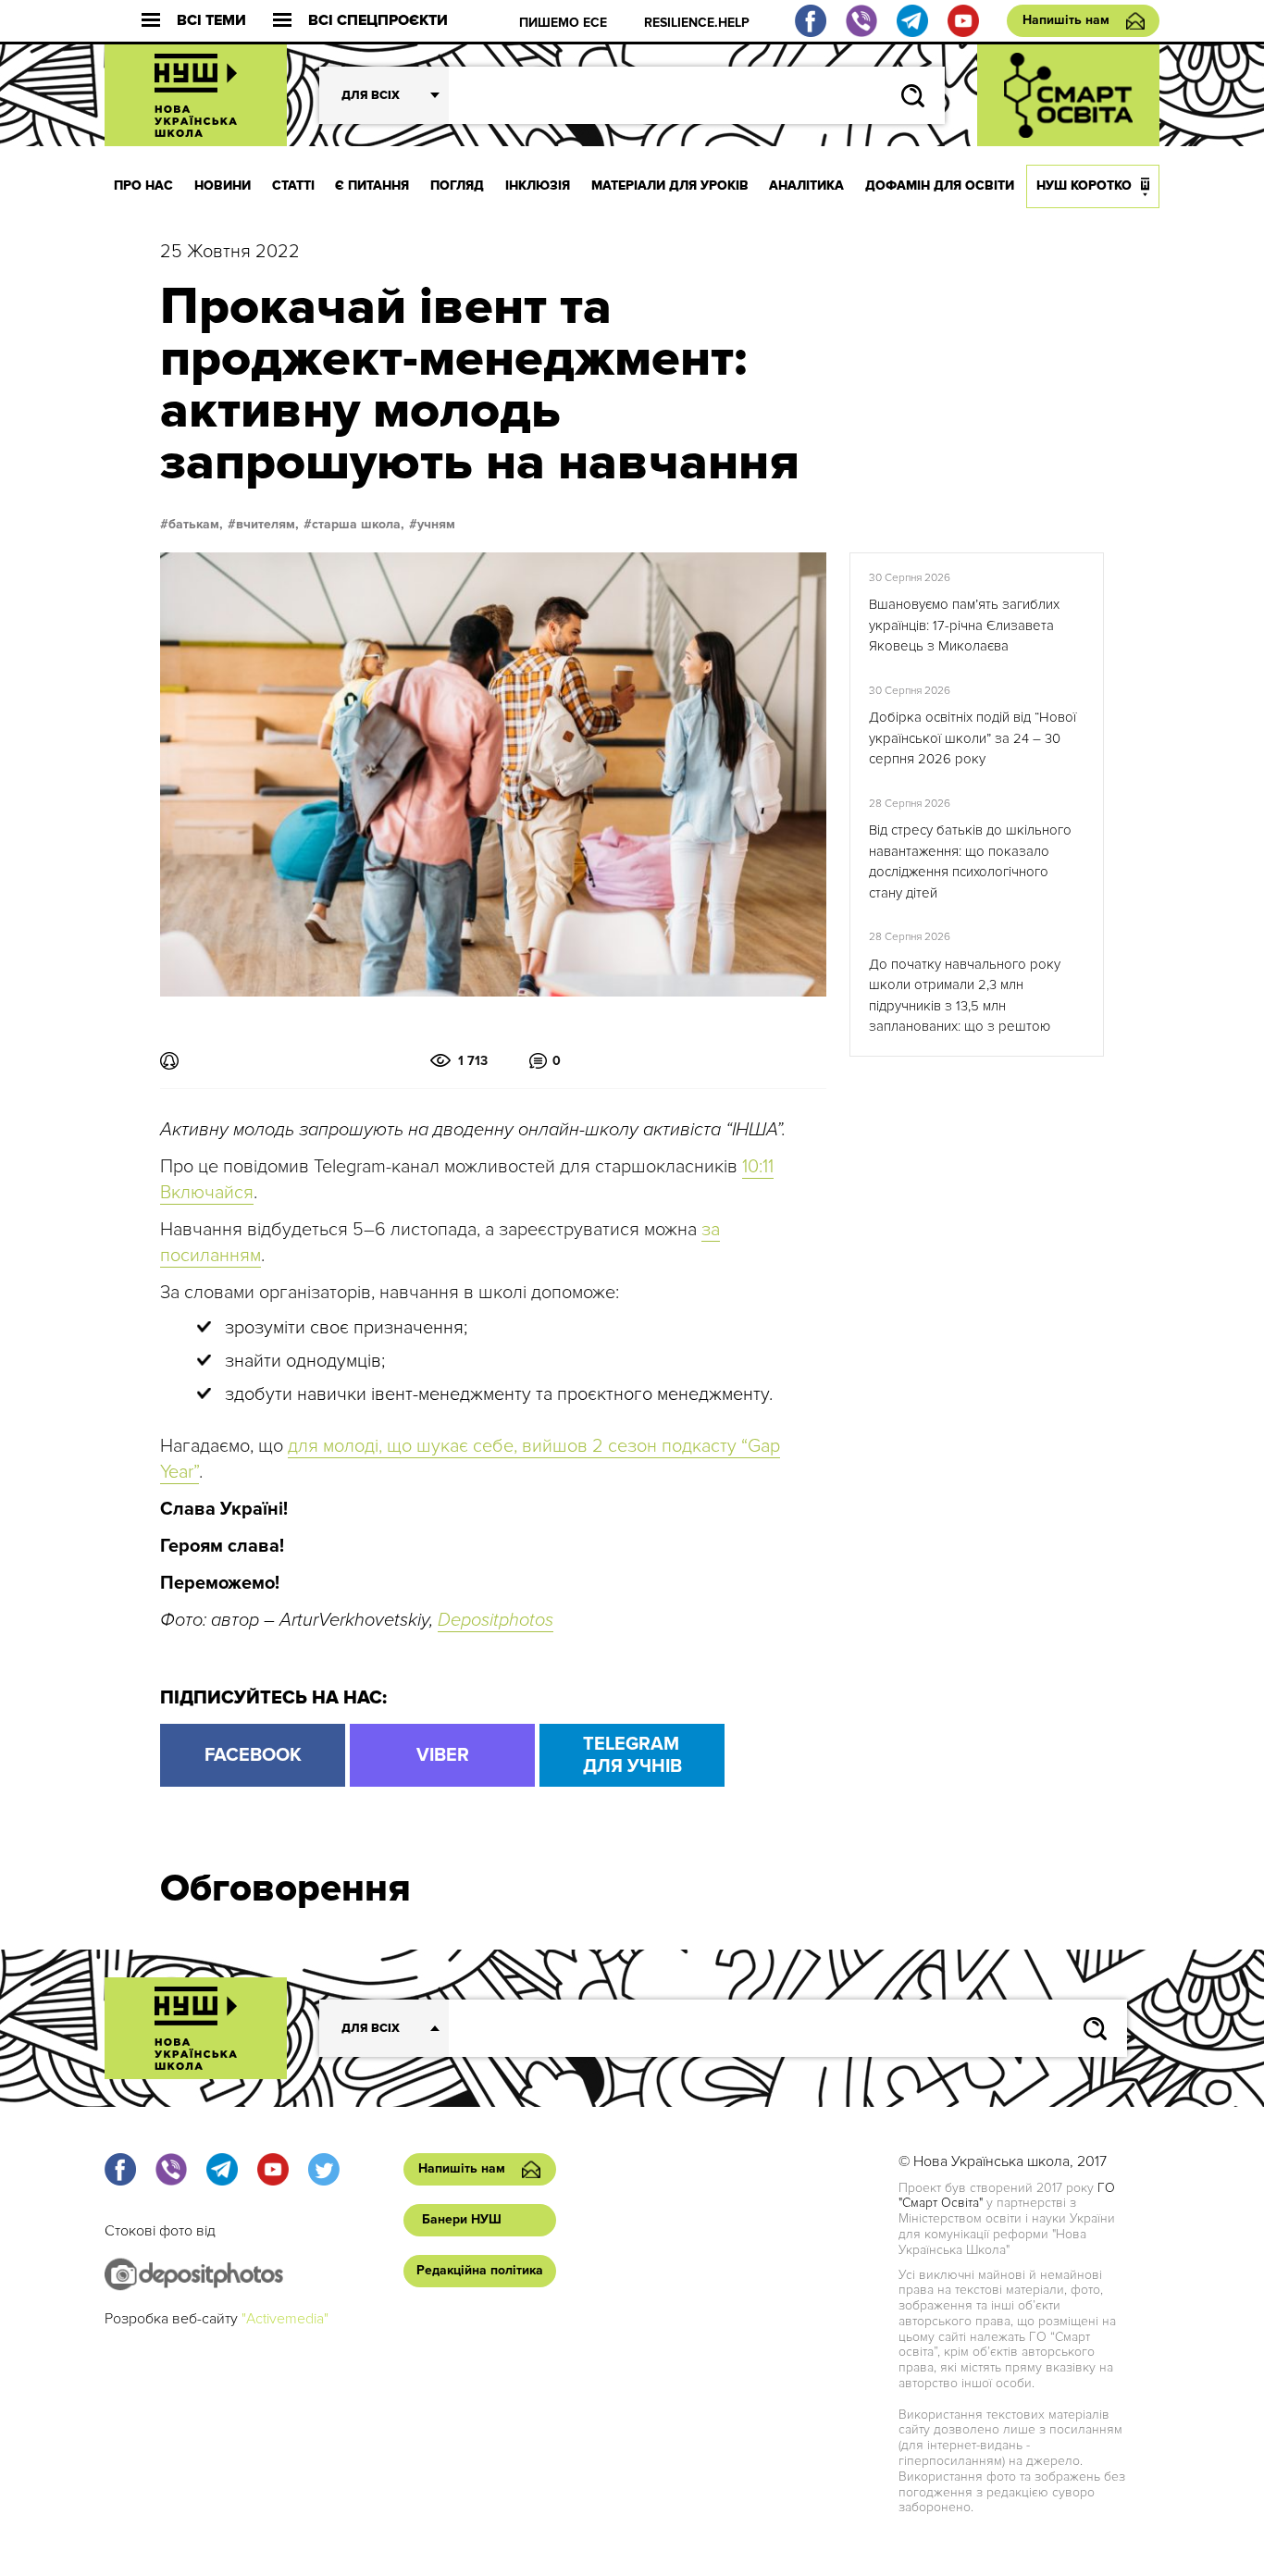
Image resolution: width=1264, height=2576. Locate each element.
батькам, (196, 525)
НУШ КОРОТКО (1084, 186)
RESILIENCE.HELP (697, 23)
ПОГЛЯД (457, 186)
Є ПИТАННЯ (372, 186)
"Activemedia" (285, 2319)
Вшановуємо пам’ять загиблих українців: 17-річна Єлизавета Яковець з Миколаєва (964, 625)
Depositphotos (496, 1620)
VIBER (443, 1755)
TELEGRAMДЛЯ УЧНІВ (632, 1755)
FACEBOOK (253, 1755)
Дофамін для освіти (940, 186)
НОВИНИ (223, 186)
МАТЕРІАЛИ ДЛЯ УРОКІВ (670, 186)
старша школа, (358, 525)
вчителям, (267, 525)
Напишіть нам (1066, 20)
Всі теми (211, 21)
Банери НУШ (462, 2219)
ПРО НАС (143, 186)
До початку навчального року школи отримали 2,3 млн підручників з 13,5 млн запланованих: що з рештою (965, 996)
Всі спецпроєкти (378, 21)
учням (436, 525)
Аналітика (806, 186)
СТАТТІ (293, 186)
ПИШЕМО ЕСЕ (563, 23)
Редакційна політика (480, 2270)
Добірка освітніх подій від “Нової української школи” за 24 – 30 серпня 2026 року (973, 738)
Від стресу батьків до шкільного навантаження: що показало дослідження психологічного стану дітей (970, 861)
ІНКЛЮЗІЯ (538, 186)
